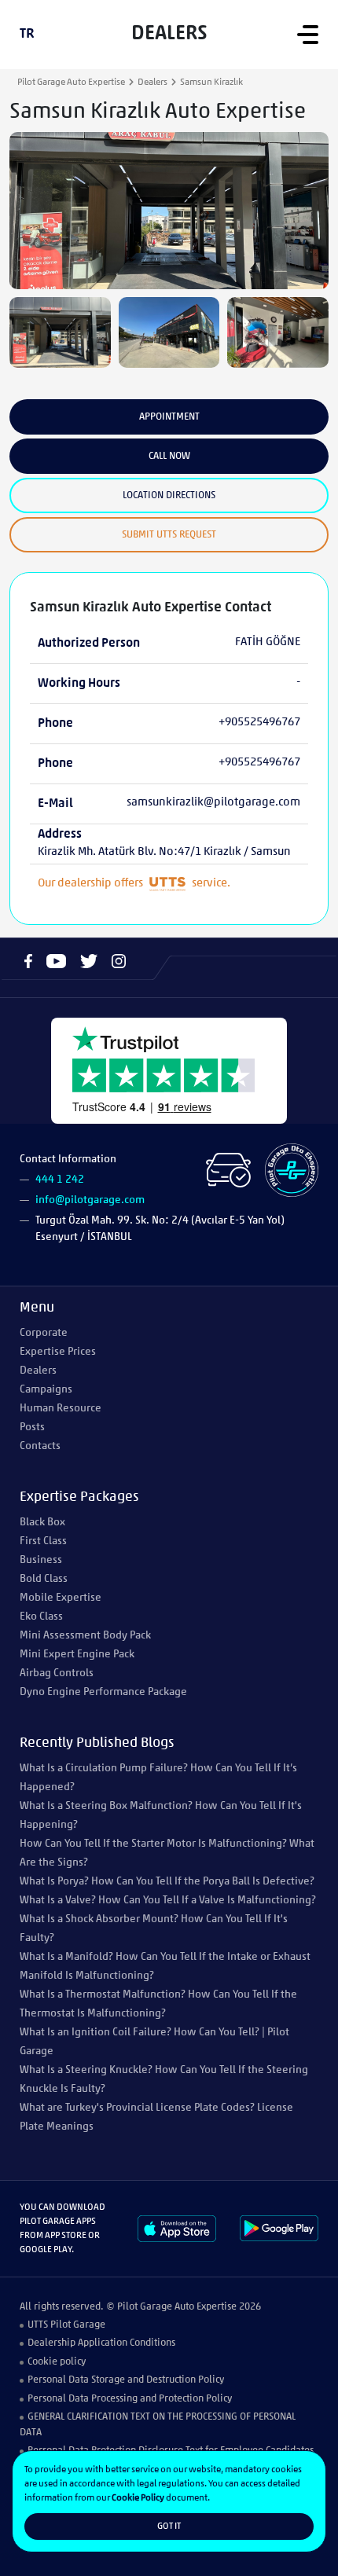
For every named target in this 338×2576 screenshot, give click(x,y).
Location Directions (169, 495)
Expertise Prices (58, 1352)
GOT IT (169, 2526)
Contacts (40, 1446)
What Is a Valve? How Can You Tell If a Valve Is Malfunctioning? (168, 1901)
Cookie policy (57, 2362)
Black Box (42, 1523)
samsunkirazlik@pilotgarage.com (213, 803)
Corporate (44, 1333)
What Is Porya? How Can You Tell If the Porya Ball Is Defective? (167, 1882)
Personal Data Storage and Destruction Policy (126, 2380)
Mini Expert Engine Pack (77, 1655)
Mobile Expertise (61, 1598)
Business (41, 1560)
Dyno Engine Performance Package (103, 1692)
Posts (32, 1427)
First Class (43, 1541)
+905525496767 (259, 723)
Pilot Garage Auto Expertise (71, 83)
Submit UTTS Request (169, 535)
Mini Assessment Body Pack (85, 1636)
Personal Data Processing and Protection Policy (130, 2399)
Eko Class (41, 1617)
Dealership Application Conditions (101, 2343)
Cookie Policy (138, 2498)
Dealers (152, 83)
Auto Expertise (206, 2307)
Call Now (169, 456)
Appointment (169, 417)
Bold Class (44, 1579)
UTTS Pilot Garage (66, 2325)
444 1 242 (60, 1180)
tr (27, 35)
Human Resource (61, 1409)
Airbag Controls (57, 1673)
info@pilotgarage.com (90, 1200)
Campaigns (46, 1390)
